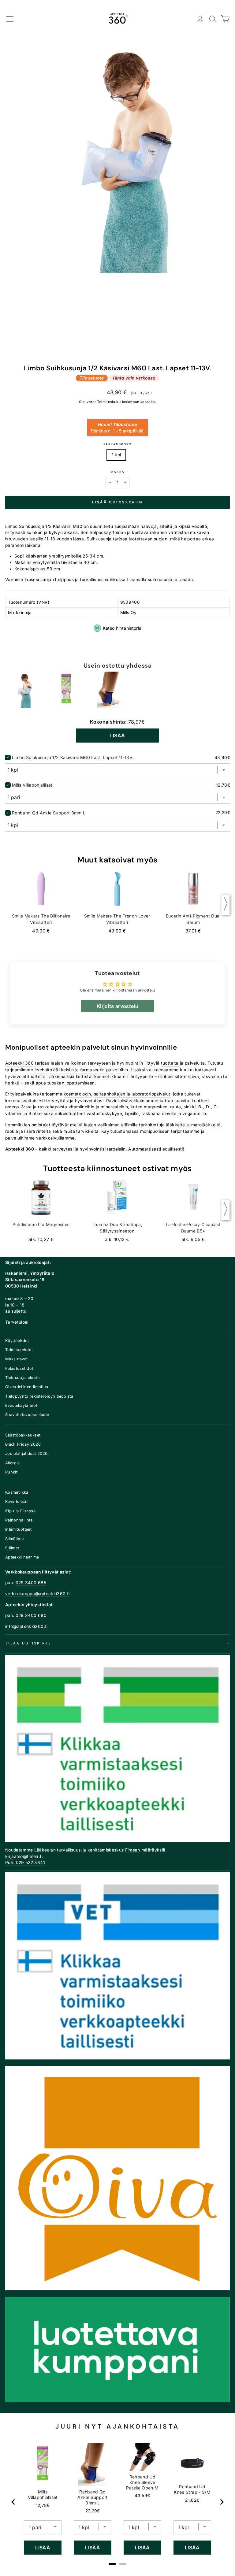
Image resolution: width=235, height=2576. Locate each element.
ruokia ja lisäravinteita (28, 1131)
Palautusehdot (19, 1368)
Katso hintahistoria (122, 628)
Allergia (13, 1463)
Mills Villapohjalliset (32, 785)
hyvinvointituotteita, (26, 1077)
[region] (117, 2502)
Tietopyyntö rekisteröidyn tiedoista (39, 1396)
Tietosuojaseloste (22, 1378)
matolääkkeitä (206, 1125)
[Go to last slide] (13, 2502)
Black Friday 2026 (23, 1444)
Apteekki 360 (19, 1063)
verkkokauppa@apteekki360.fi (37, 1594)
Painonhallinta (19, 1520)
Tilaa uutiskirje (28, 1643)
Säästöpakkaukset (23, 1435)
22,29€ (93, 2511)
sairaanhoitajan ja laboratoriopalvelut (132, 1094)
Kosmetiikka (17, 1492)
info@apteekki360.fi (26, 1626)
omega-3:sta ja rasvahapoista (36, 1107)
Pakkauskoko (117, 444)
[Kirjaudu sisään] (200, 19)
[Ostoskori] (225, 19)
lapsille (132, 1114)
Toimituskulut (109, 402)
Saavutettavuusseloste (27, 1415)
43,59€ (142, 2496)
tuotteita (170, 1063)
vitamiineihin (82, 1107)
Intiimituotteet (18, 1529)
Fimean (133, 1850)
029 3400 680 (31, 1615)
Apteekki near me (22, 1557)
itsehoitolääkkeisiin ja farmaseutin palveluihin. (82, 1070)
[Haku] (213, 19)
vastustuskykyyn (104, 1114)
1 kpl (116, 455)
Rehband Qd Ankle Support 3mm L (49, 813)
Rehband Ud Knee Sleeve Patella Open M (142, 2482)
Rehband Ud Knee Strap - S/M (192, 2489)
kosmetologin (77, 1094)
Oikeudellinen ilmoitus (27, 1387)
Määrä (117, 472)
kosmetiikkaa (108, 1077)
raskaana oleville (159, 1114)
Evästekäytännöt (21, 1405)
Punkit (11, 1472)
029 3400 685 (31, 1583)
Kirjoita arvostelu (117, 1006)
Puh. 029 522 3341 (25, 1863)
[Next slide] (222, 2502)
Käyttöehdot (17, 1341)
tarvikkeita (87, 1131)
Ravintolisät (16, 1501)
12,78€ (43, 2505)
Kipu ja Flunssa (20, 1511)
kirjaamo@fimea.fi (24, 1856)
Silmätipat (15, 1539)
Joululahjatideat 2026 (26, 1453)
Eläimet (12, 1548)
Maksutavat (16, 1359)
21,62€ (192, 2500)
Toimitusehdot (19, 1350)
